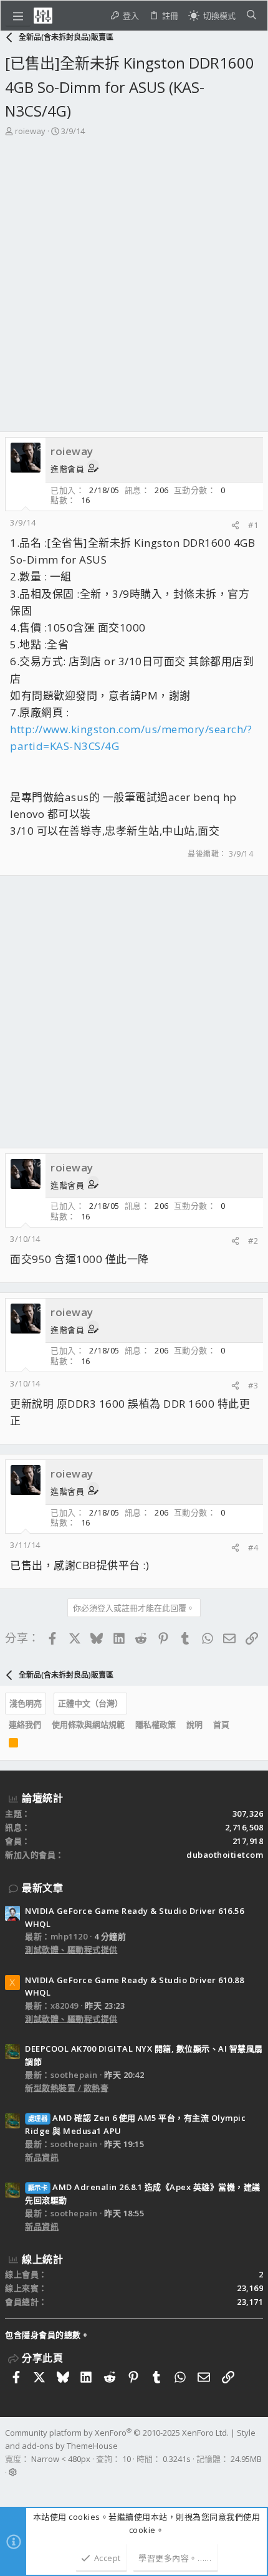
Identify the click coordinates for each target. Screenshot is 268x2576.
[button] (18, 16)
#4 (253, 1547)
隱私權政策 (156, 1724)
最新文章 (42, 1888)
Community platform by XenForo (117, 2433)
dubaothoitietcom (225, 1855)
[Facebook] (11, 2488)
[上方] (240, 1725)
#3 (253, 1385)
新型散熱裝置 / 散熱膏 (67, 2088)
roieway (30, 131)
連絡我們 (25, 1724)
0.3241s (177, 2459)
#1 (253, 525)
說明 (194, 1724)
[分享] (235, 525)
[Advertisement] (134, 278)
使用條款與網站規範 (88, 1724)
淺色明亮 (26, 1703)
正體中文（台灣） (90, 1703)
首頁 (221, 1724)
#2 (253, 1241)
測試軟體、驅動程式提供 (71, 1949)
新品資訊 (42, 2157)
